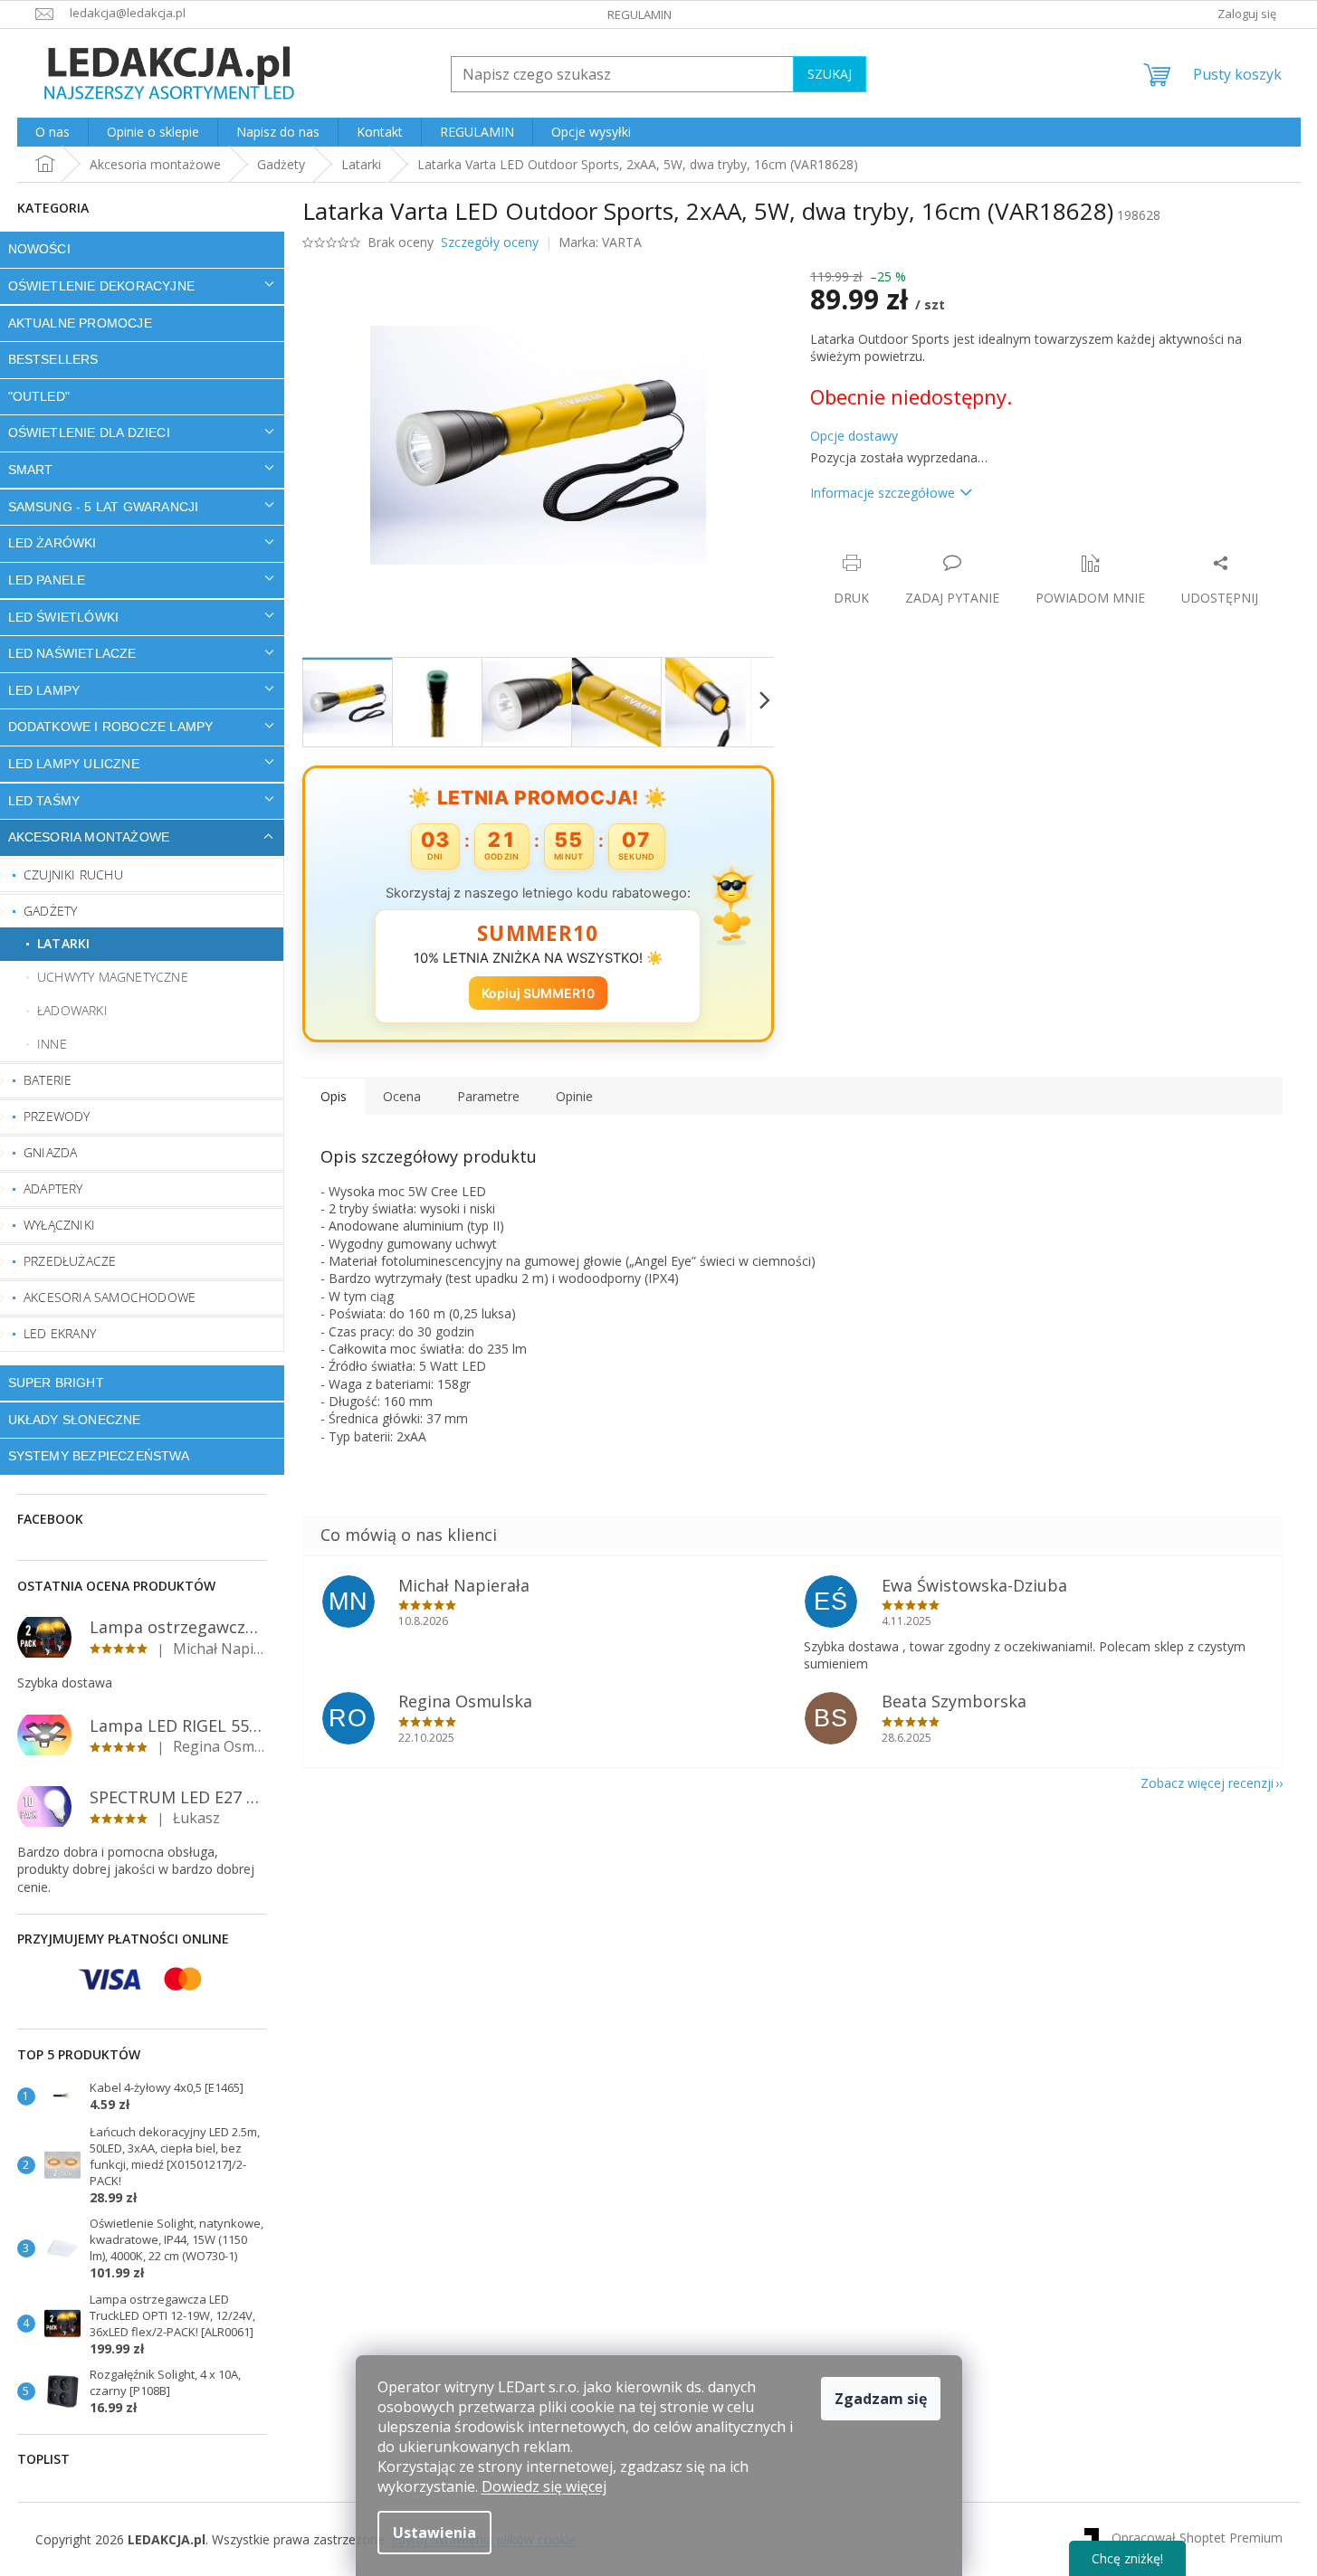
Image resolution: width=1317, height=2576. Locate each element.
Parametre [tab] (488, 1096)
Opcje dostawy (854, 436)
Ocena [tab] (402, 1096)
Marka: (600, 242)
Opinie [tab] (574, 1096)
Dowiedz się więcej (544, 2486)
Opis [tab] (334, 1096)
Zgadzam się (881, 2399)
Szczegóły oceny (490, 242)
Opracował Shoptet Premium (1197, 2538)
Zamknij (938, 544)
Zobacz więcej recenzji (1207, 1783)
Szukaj (830, 74)
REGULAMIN (639, 14)
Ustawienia (434, 2533)
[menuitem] (52, 132)
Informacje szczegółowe (883, 493)
